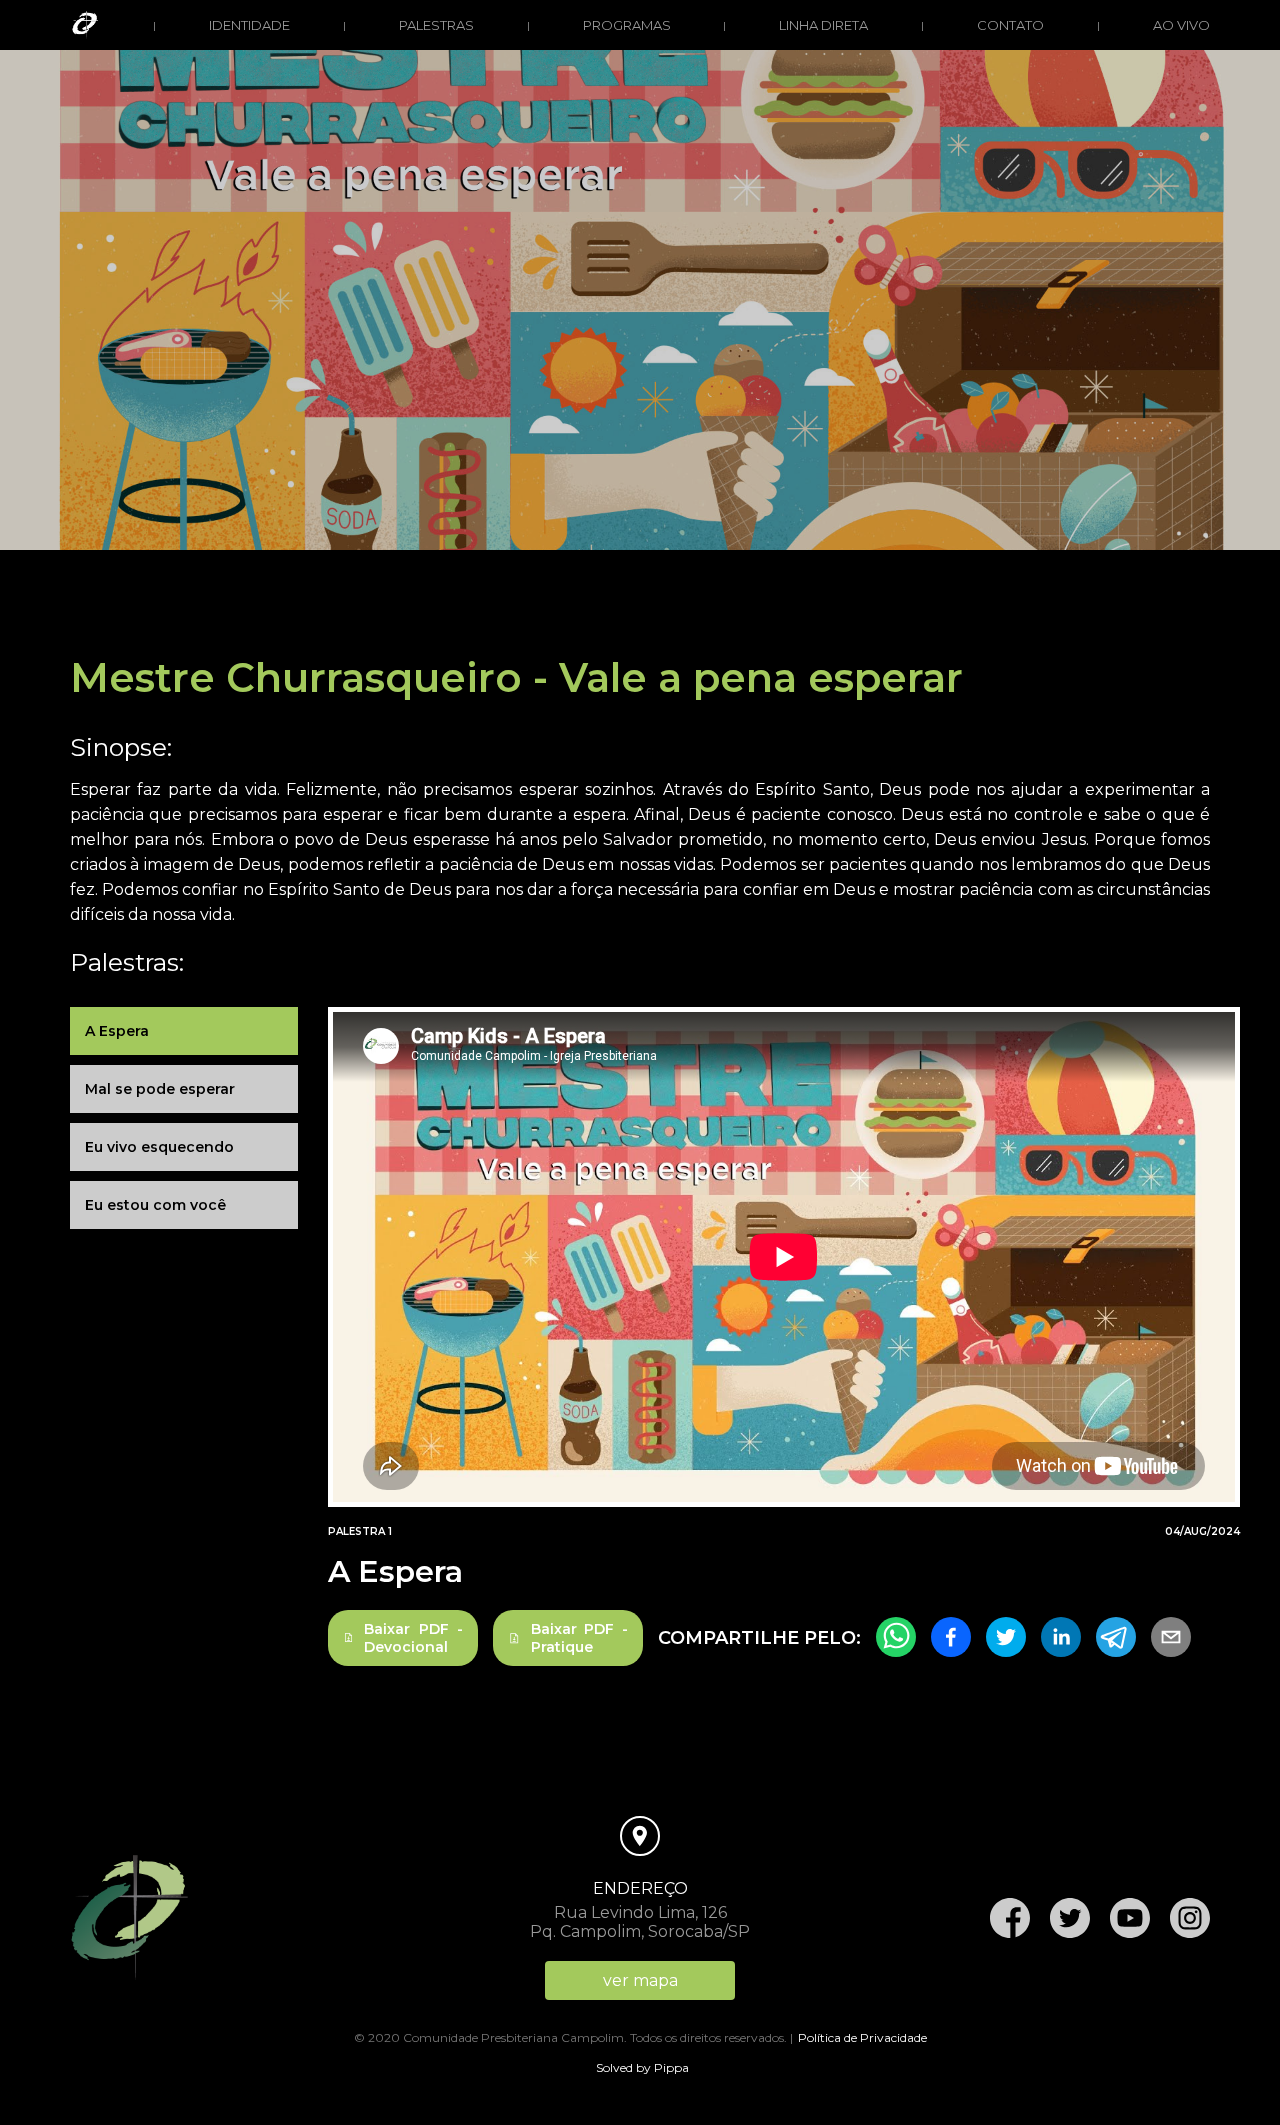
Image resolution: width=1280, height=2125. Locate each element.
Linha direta (823, 25)
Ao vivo (1181, 25)
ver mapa (640, 1980)
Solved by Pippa (642, 2067)
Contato (1010, 25)
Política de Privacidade (862, 2037)
